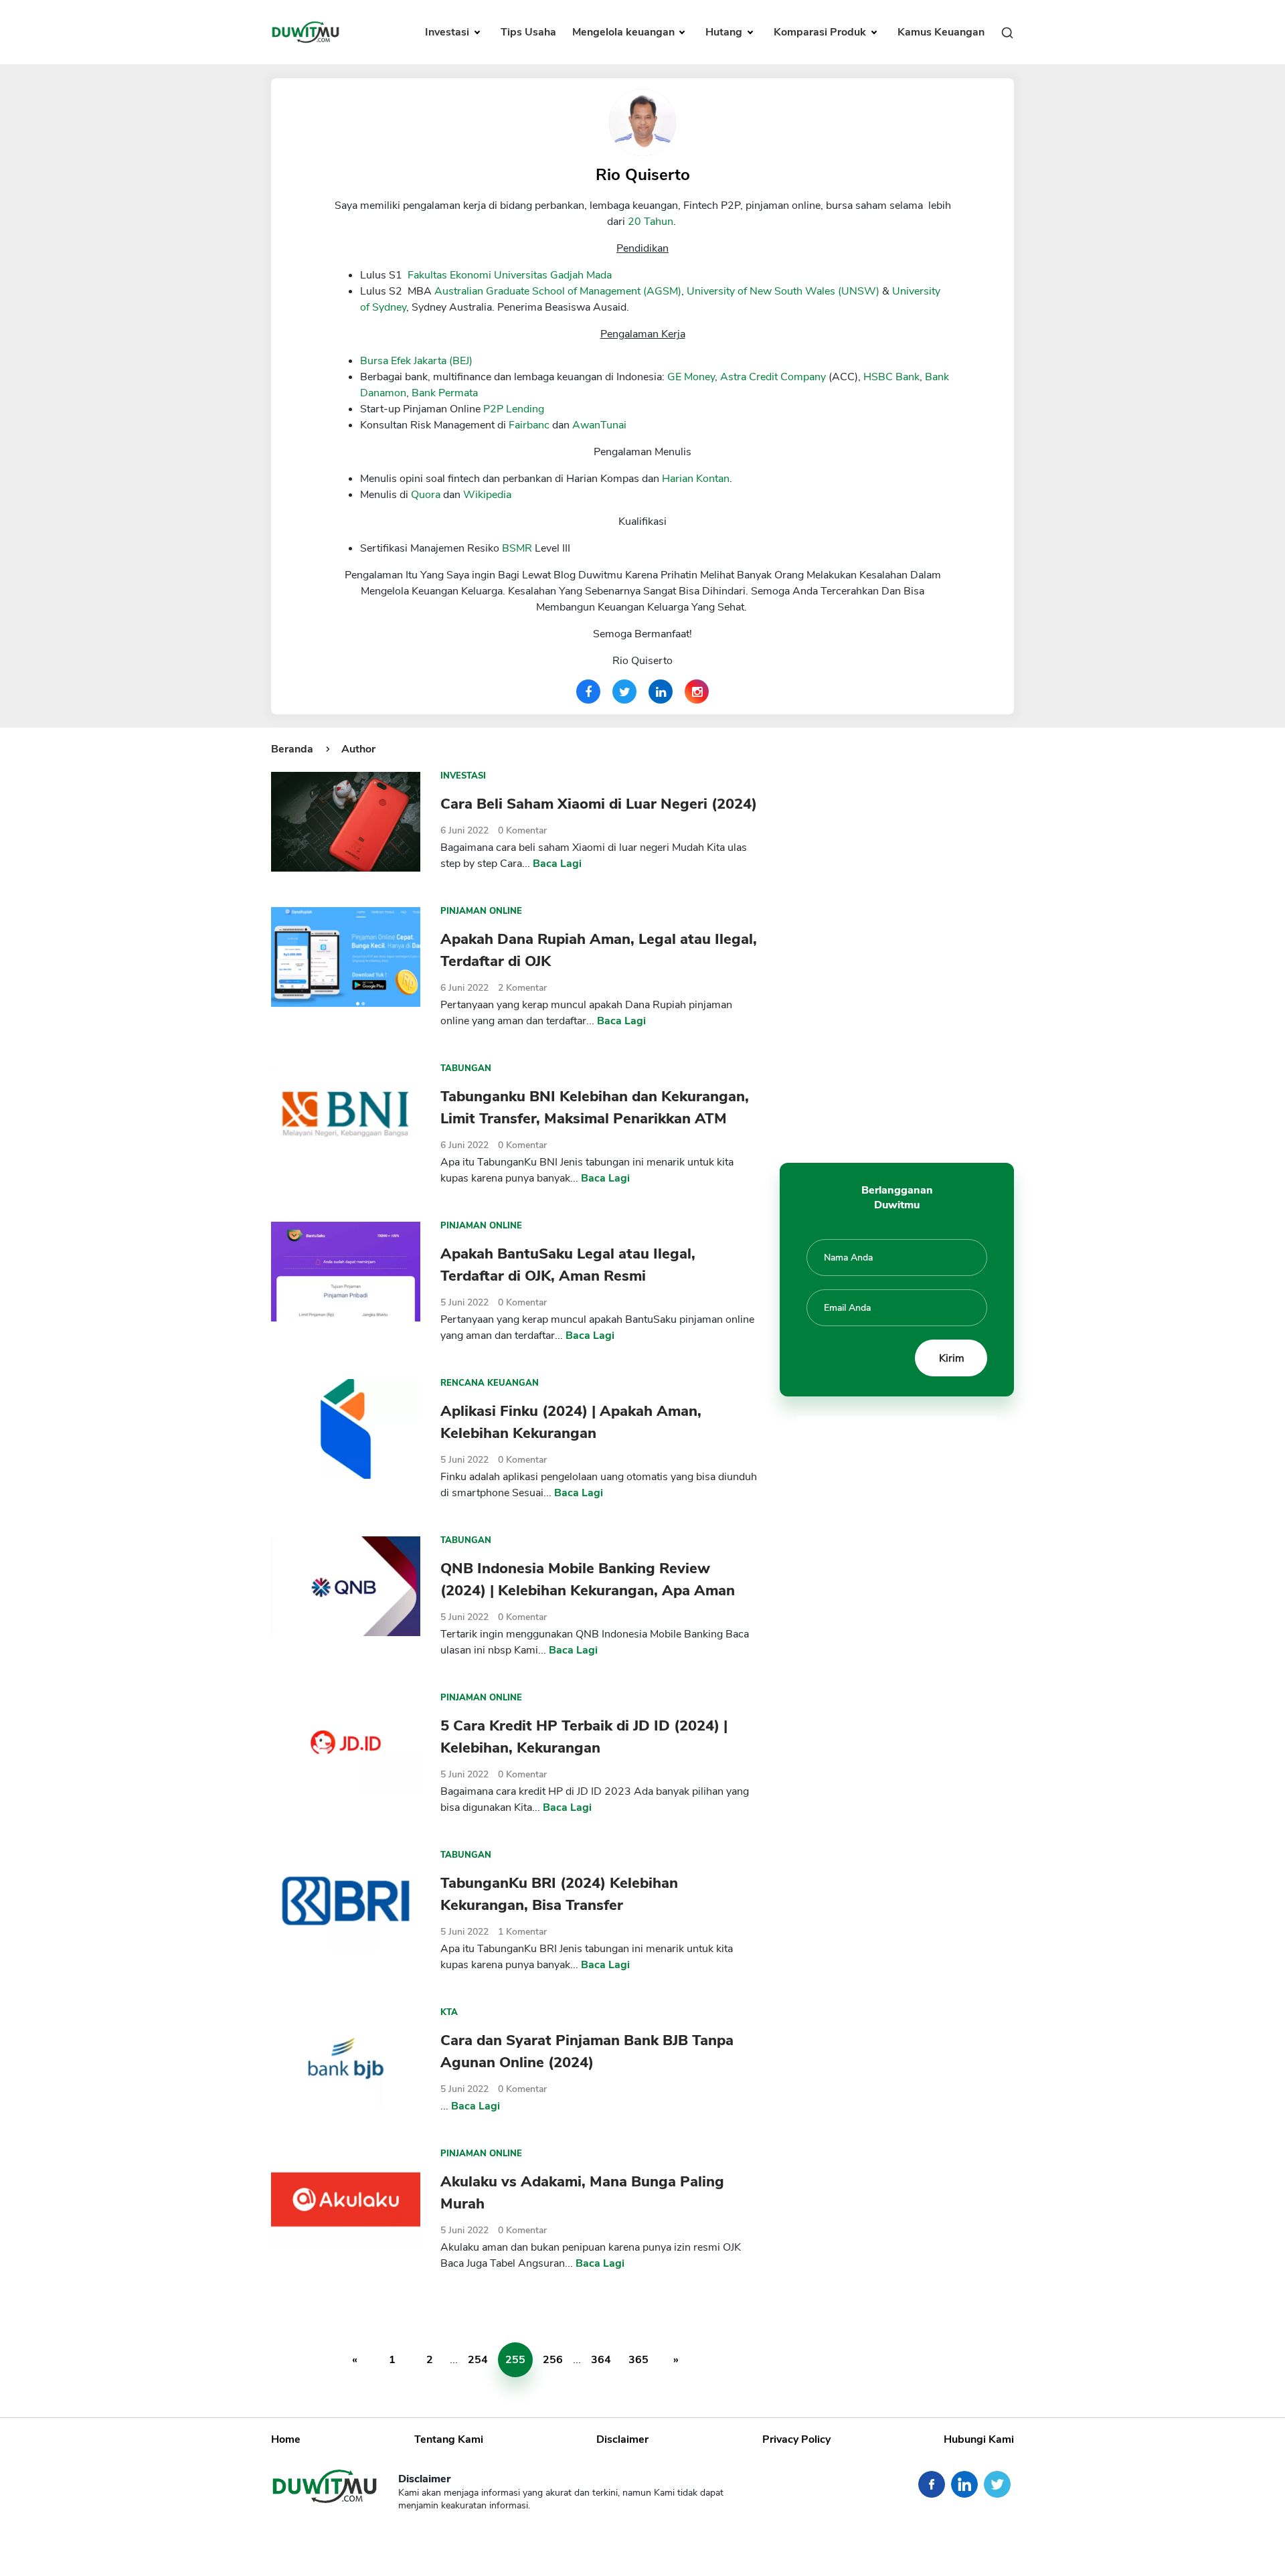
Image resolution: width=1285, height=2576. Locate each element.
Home (286, 2439)
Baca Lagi (557, 864)
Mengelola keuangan (625, 32)
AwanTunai (599, 425)
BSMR (517, 548)
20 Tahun (651, 222)
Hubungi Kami (979, 2439)
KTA (449, 2012)
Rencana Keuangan (490, 1383)
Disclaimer (622, 2439)
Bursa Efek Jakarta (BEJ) (416, 361)
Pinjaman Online (481, 911)
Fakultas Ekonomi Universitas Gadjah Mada (510, 275)
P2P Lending (514, 409)
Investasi (448, 32)
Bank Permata (445, 393)
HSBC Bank (891, 377)
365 (638, 2360)
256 (553, 2360)
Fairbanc (529, 425)
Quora (426, 495)
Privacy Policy (796, 2439)
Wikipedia (487, 495)
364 (601, 2360)
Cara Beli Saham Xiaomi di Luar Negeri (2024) (599, 804)
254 (478, 2360)
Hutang (725, 32)
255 (515, 2360)
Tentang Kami (449, 2439)
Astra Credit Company (773, 377)
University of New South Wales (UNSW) (783, 291)
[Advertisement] (897, 942)
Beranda (292, 749)
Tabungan (466, 1068)
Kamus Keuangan (941, 32)
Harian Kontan (696, 479)
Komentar (522, 830)
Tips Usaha (528, 32)
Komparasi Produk (821, 32)
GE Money (691, 377)
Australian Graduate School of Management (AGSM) (558, 291)
